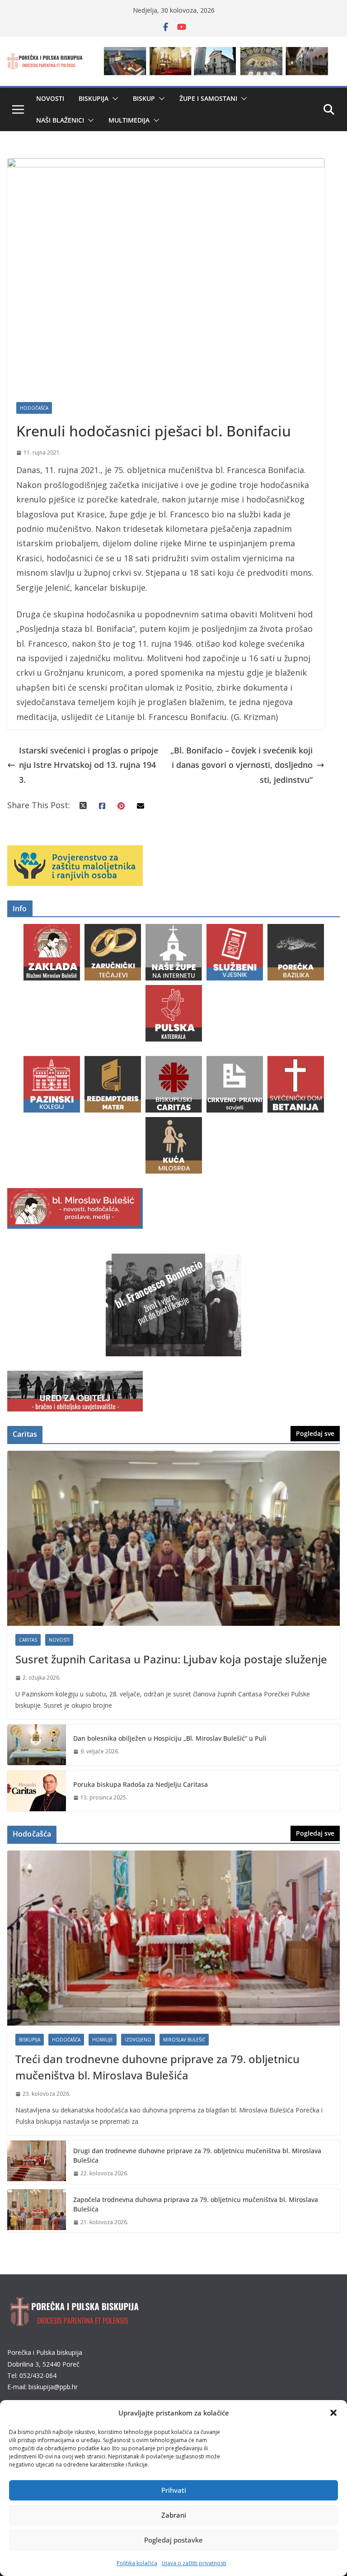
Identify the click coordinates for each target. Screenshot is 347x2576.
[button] (333, 2413)
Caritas (28, 1640)
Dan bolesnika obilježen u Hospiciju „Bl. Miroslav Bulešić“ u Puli (170, 1738)
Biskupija (94, 98)
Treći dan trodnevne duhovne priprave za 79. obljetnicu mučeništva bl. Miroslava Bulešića (157, 2067)
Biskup (144, 98)
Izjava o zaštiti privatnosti (194, 2563)
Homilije (103, 2040)
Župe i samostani (208, 98)
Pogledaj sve (315, 1433)
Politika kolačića (137, 2563)
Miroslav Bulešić (184, 2040)
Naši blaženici (60, 120)
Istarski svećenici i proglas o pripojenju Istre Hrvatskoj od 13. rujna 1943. (89, 765)
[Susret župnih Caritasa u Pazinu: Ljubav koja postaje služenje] (173, 1538)
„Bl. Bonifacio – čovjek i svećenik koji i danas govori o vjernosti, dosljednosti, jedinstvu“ (241, 765)
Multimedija (129, 120)
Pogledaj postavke (173, 2540)
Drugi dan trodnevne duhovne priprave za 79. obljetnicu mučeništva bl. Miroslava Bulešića (197, 2155)
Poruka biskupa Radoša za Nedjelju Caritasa (141, 1784)
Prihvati (174, 2490)
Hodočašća (34, 408)
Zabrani (174, 2515)
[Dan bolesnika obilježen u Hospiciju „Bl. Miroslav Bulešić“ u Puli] (37, 1745)
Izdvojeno (138, 2040)
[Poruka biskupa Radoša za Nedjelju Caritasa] (37, 1791)
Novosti (50, 98)
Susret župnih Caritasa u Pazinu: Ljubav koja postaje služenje (171, 1659)
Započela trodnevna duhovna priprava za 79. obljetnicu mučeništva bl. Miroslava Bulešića (196, 2204)
